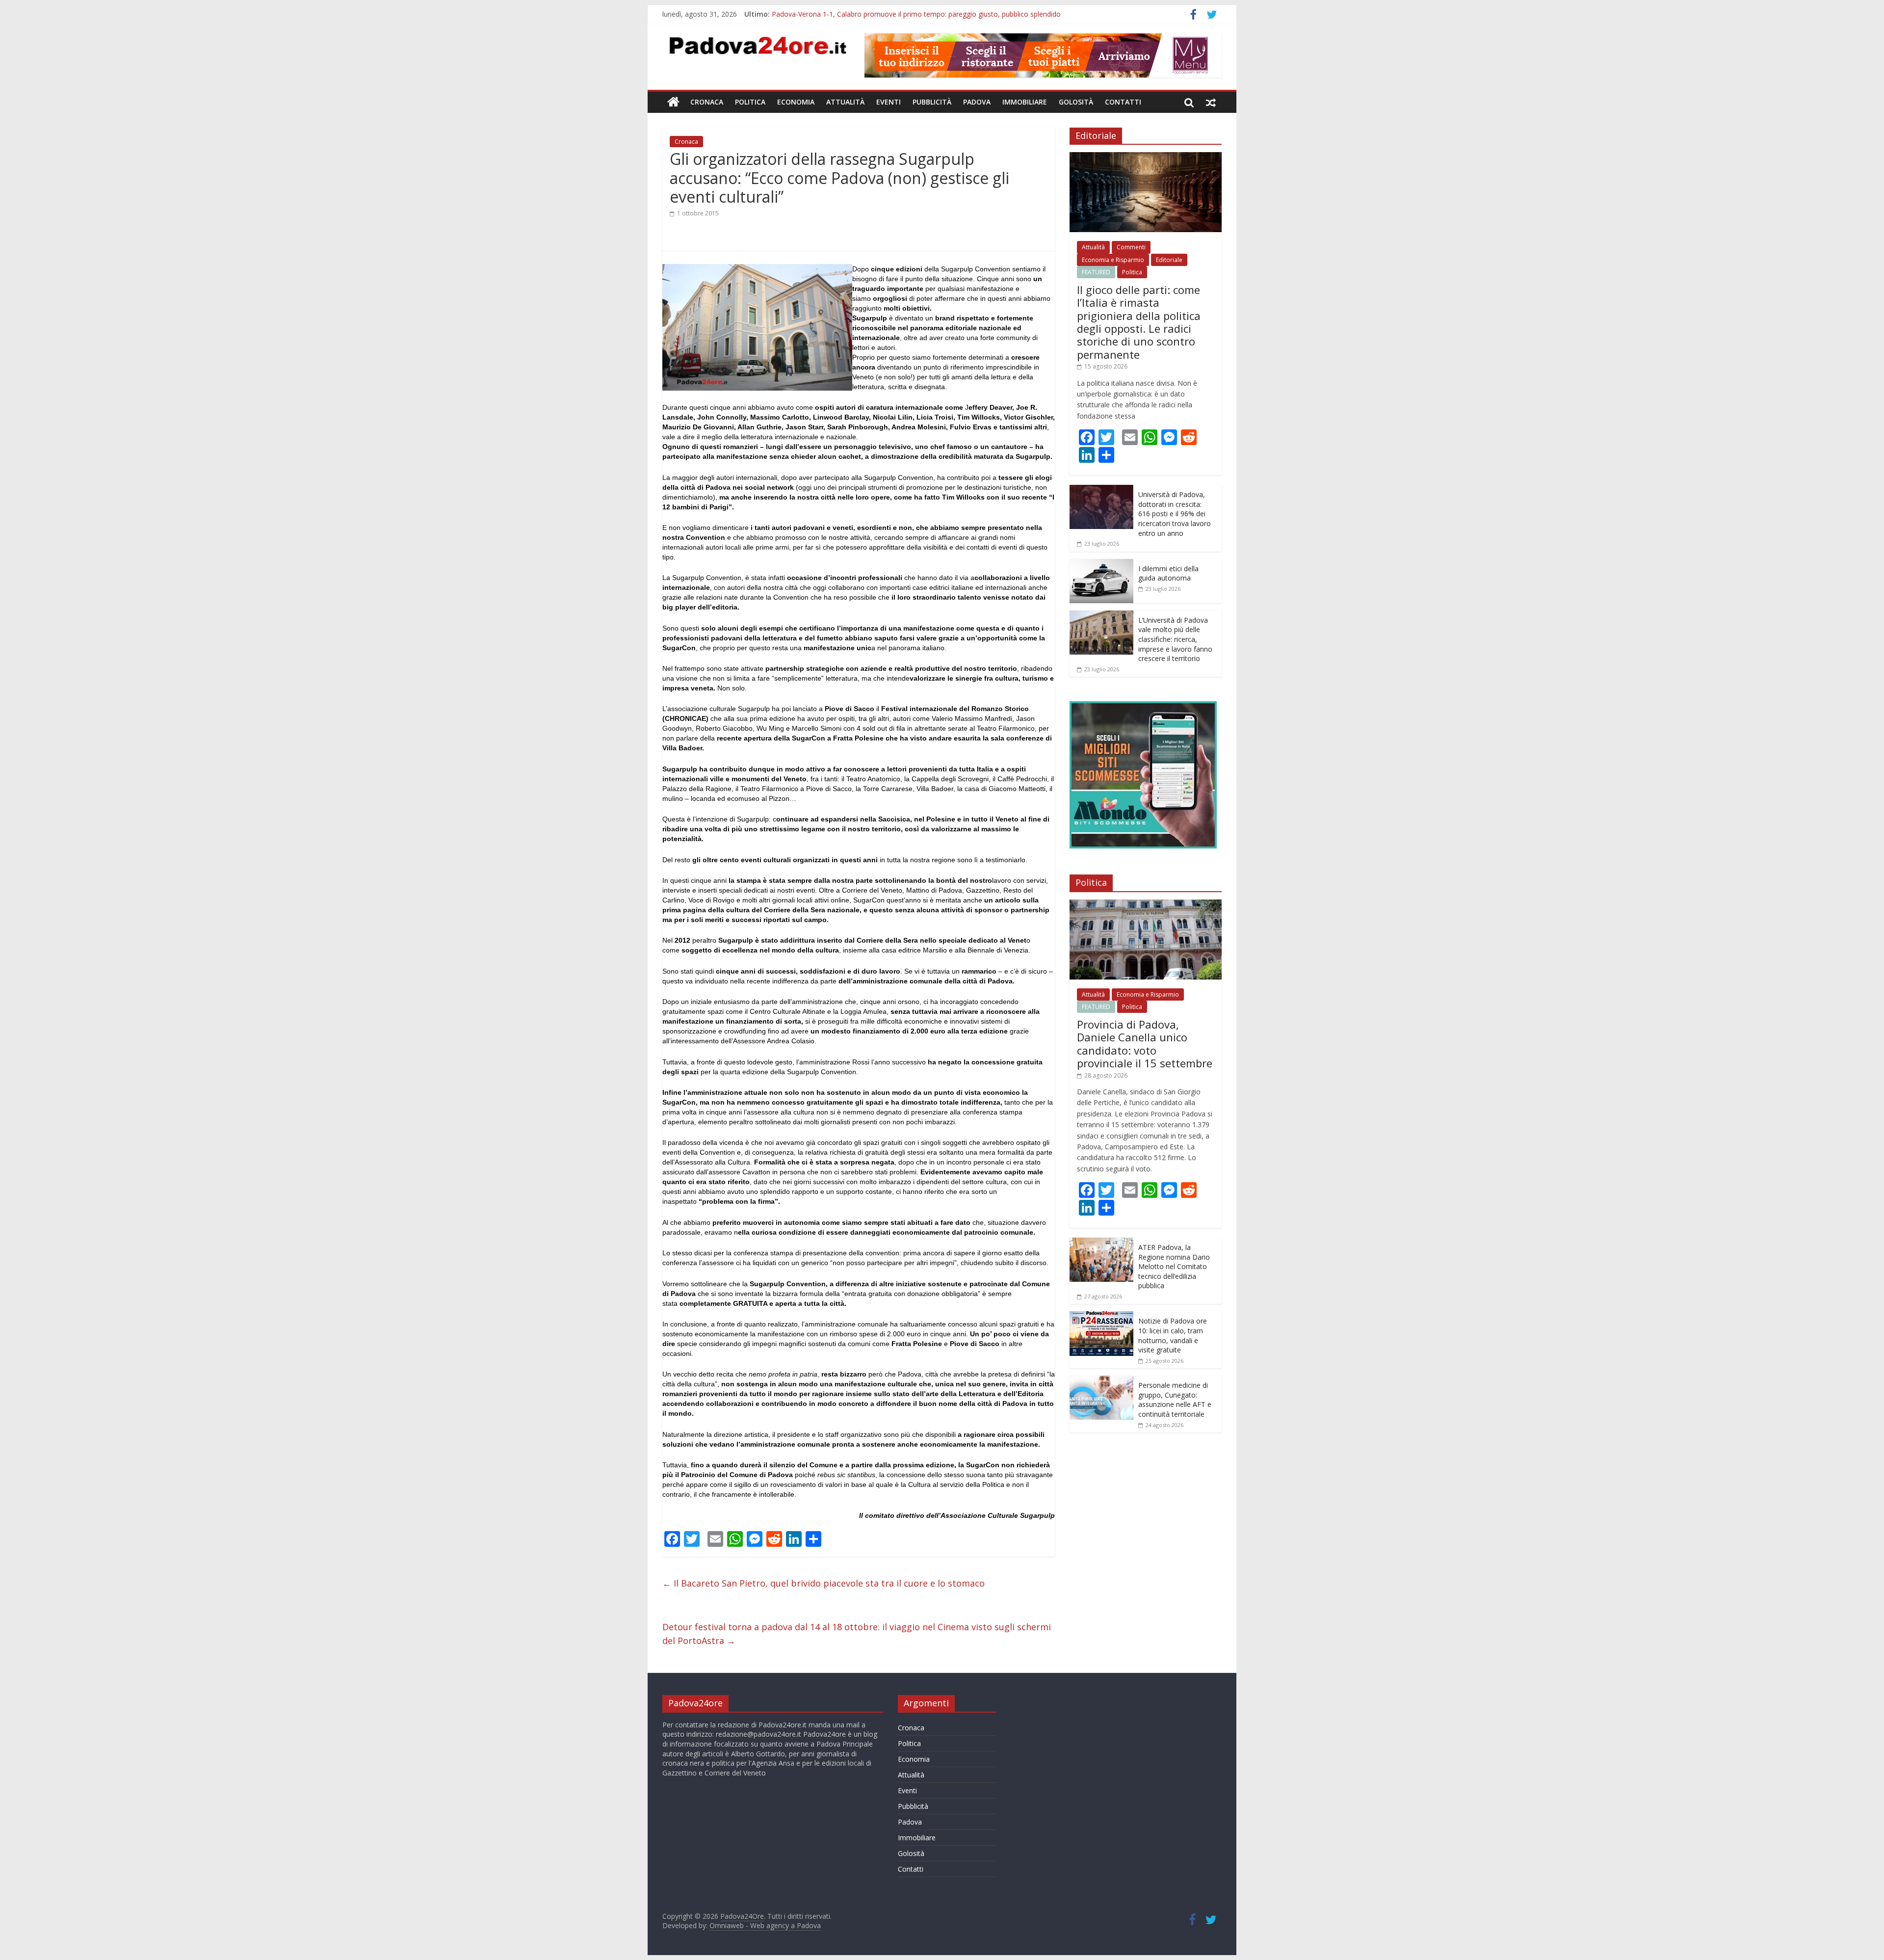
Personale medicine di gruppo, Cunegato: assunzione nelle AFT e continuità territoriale (1175, 1400)
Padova (977, 102)
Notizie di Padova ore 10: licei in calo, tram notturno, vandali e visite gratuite (1173, 1335)
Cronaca (707, 102)
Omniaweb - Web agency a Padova (765, 1925)
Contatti (1123, 102)
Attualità (845, 102)
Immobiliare (1025, 102)
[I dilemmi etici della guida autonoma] (1101, 564)
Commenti (1131, 247)
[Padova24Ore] (673, 102)
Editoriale (1169, 260)
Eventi (889, 102)
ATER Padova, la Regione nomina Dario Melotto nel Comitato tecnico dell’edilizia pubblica (1174, 1266)
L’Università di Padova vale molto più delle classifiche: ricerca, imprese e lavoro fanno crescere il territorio (1175, 639)
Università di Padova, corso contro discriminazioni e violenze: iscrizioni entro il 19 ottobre (913, 14)
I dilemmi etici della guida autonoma (1168, 573)
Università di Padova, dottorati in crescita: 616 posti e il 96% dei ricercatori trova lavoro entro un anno (1175, 514)
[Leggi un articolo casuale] (1211, 102)
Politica (750, 102)
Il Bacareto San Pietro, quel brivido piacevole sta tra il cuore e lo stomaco (824, 1583)
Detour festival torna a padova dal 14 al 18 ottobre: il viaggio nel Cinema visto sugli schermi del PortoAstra (857, 1634)
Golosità (1076, 102)
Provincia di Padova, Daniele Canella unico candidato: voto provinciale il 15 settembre (1145, 1044)
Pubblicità (932, 102)
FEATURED (1096, 272)
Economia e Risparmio (1113, 260)
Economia (796, 102)
